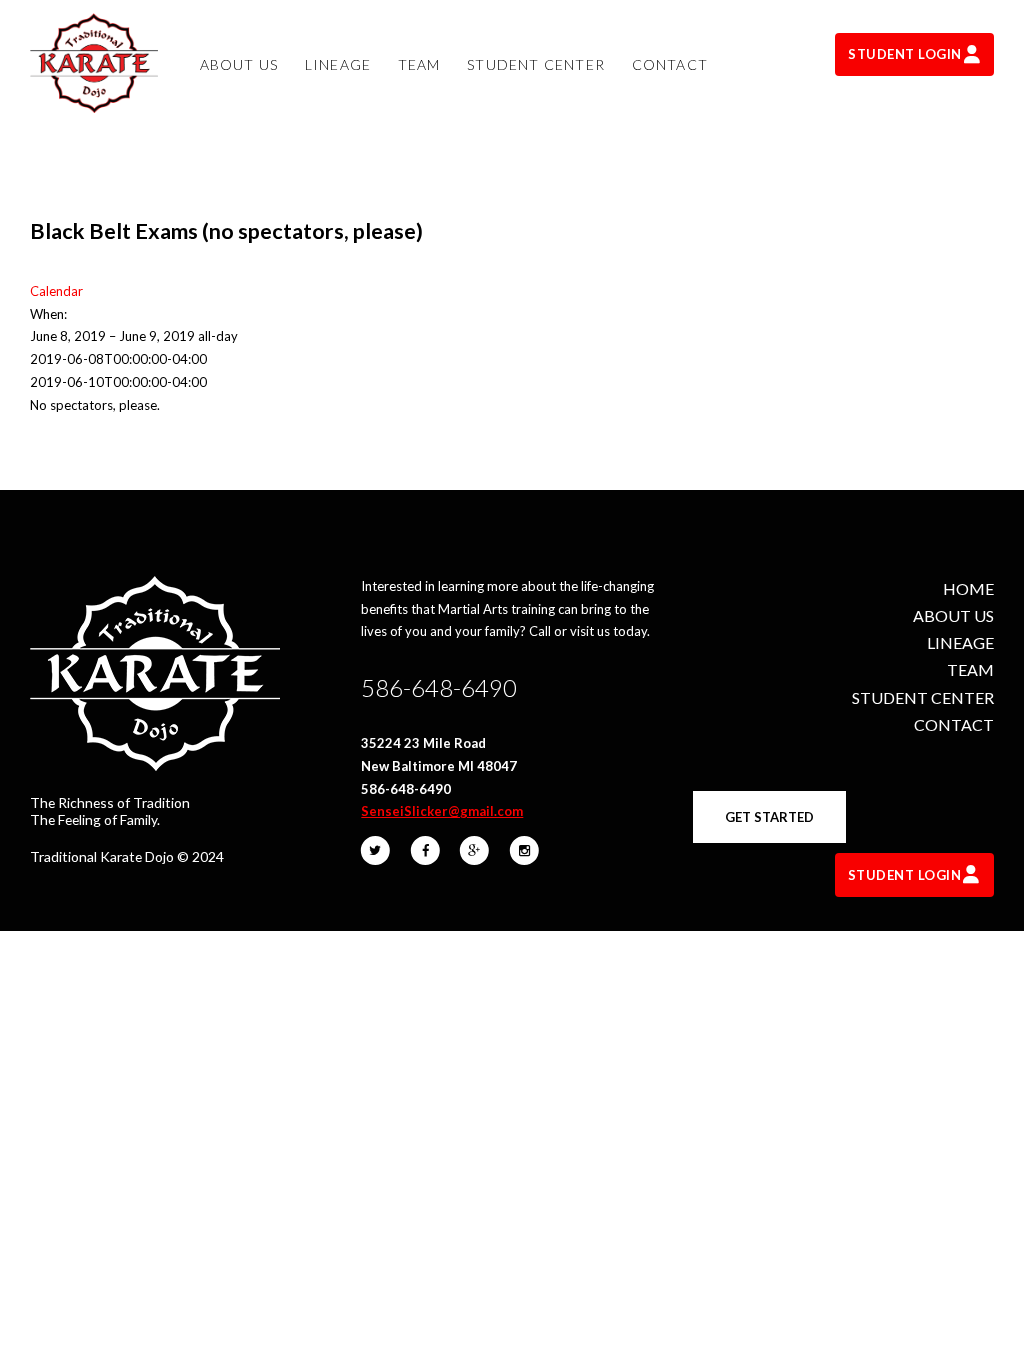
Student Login (905, 54)
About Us (953, 615)
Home (968, 588)
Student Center (923, 697)
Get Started (769, 817)
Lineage (960, 642)
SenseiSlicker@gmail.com (442, 811)
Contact (954, 724)
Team (970, 669)
